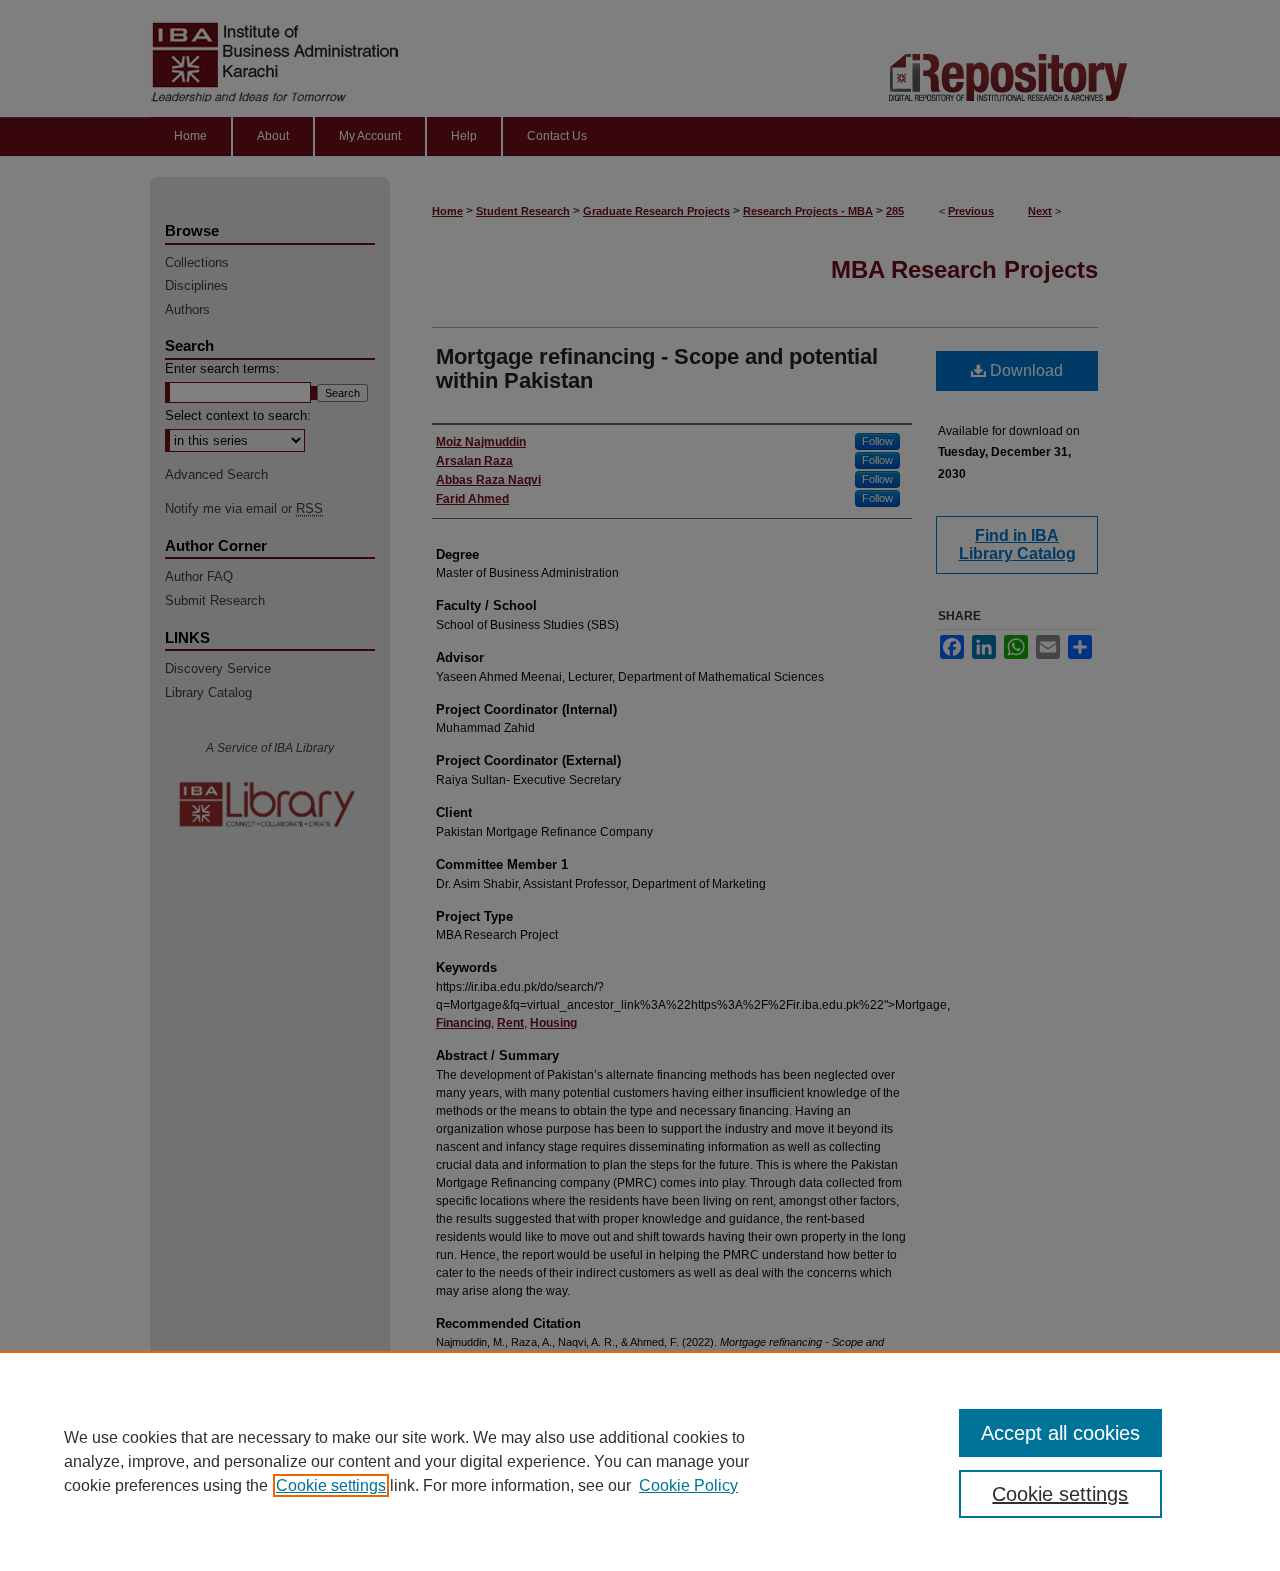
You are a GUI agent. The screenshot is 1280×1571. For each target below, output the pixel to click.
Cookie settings (331, 1485)
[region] (640, 1461)
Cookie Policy (688, 1485)
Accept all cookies (1060, 1433)
